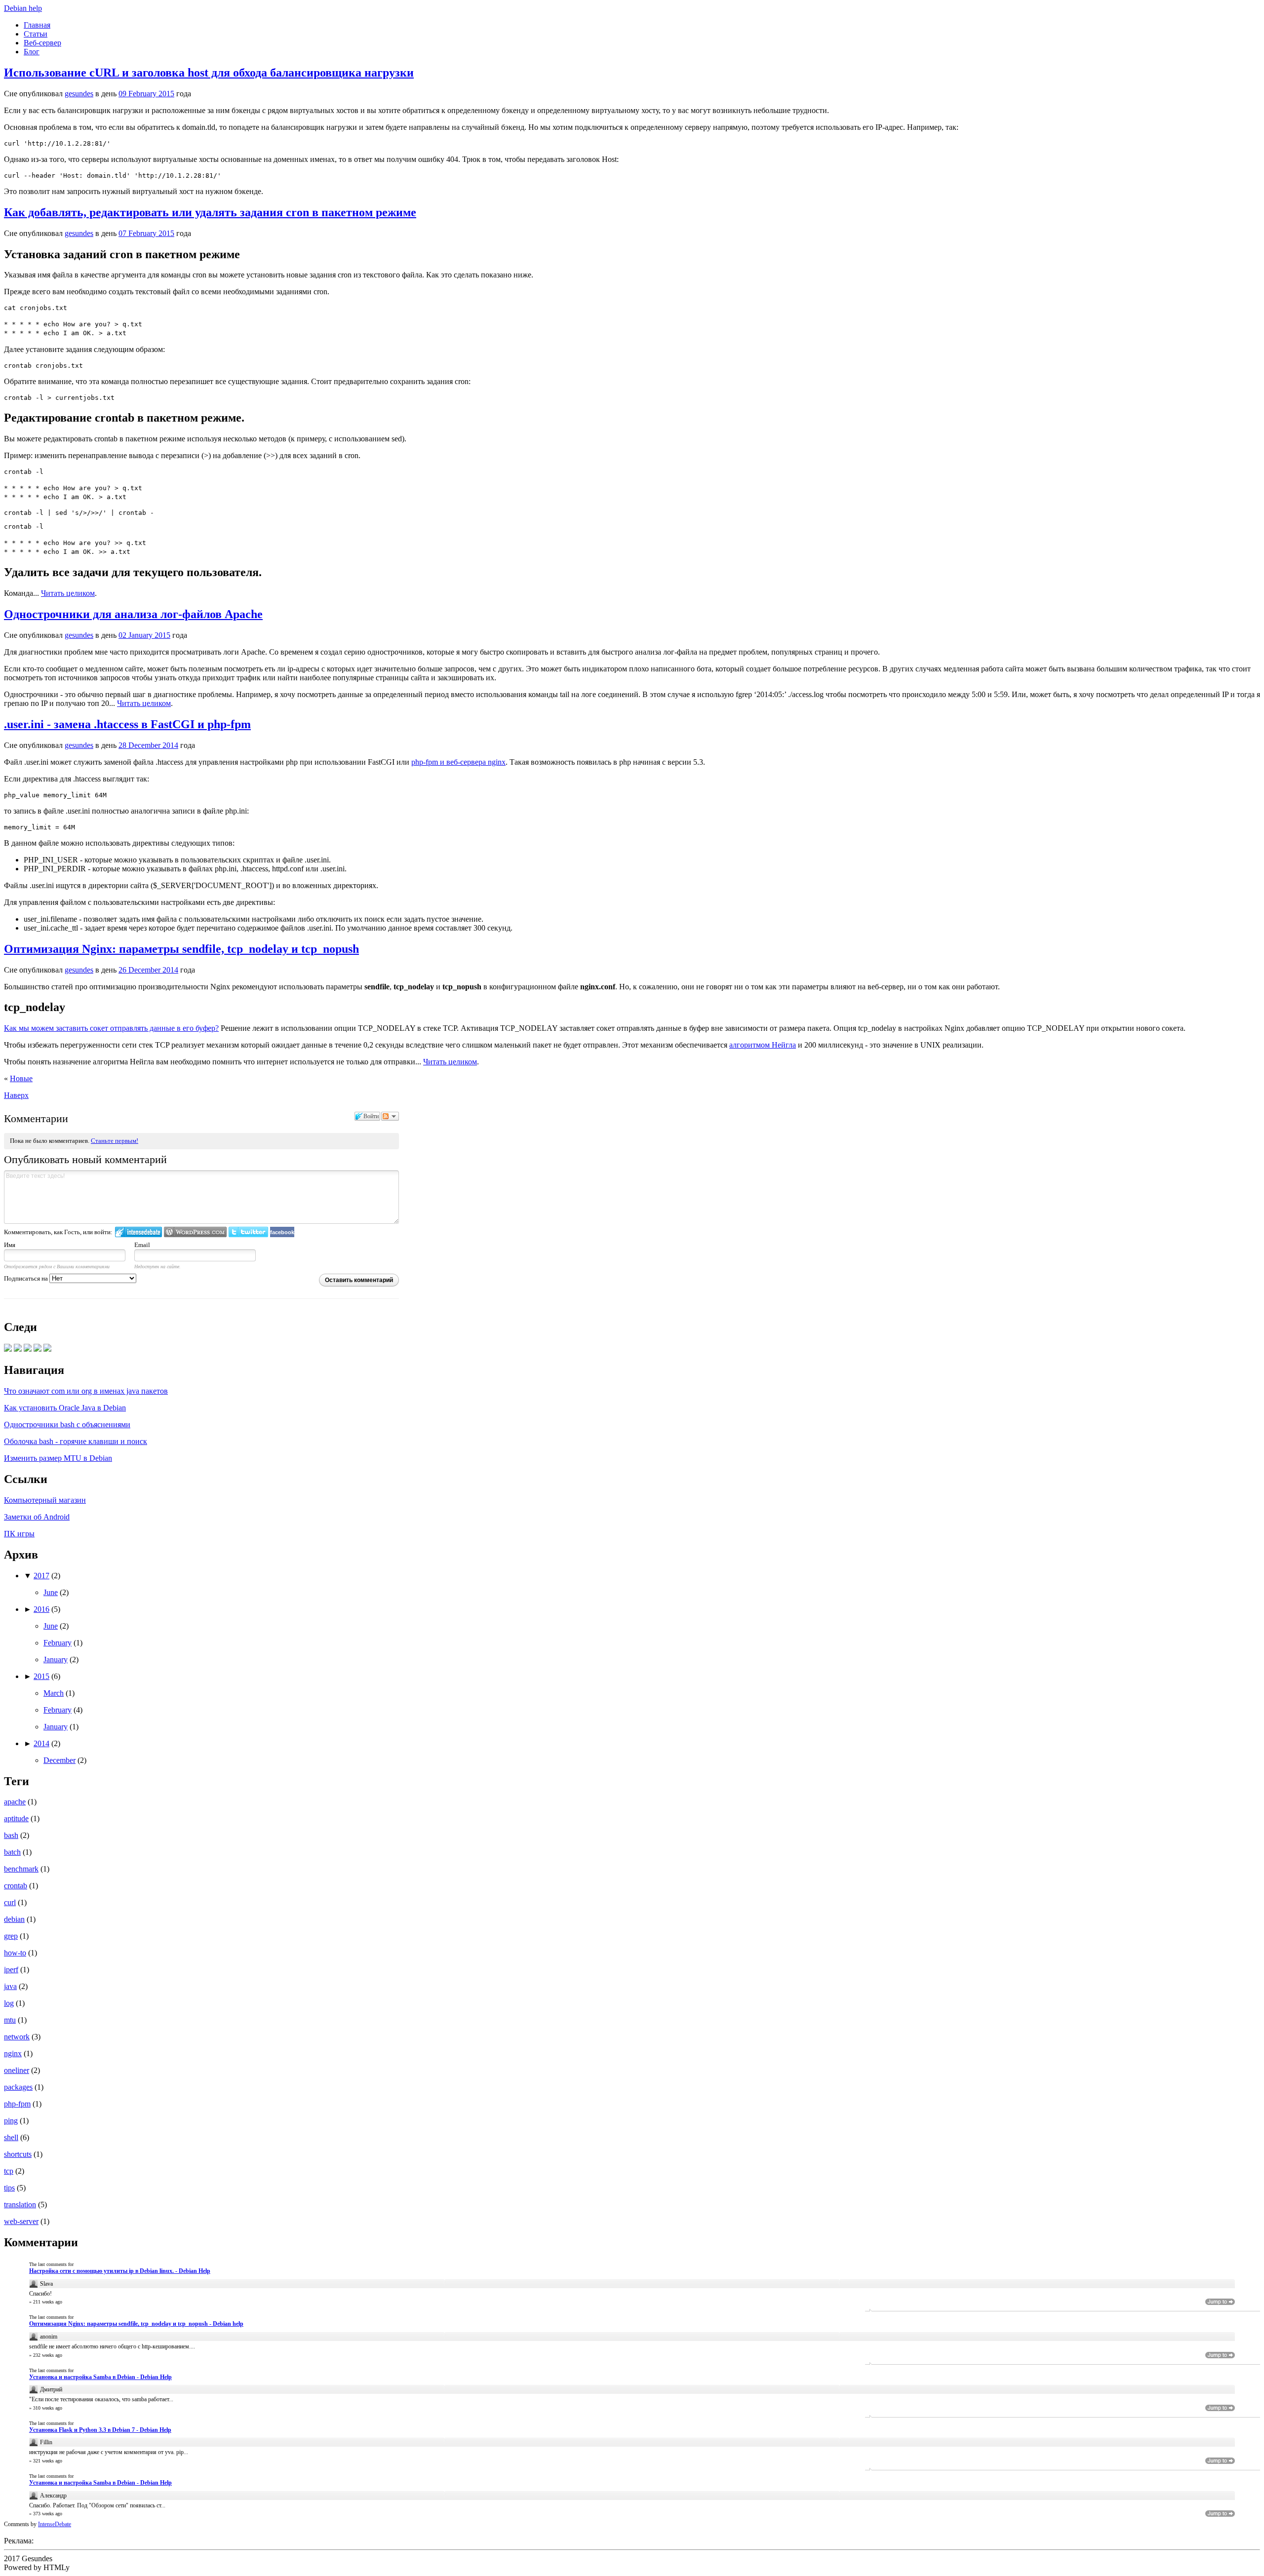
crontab (16, 1886)
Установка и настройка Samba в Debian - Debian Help (100, 2377)
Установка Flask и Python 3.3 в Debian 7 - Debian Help (100, 2430)
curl (10, 1902)
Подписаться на (27, 1278)
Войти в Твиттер (248, 1232)
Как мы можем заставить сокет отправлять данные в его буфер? (111, 1028)
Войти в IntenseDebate (138, 1232)
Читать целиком (68, 593)
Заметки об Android (37, 1517)
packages (18, 2087)
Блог (32, 52)
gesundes (79, 94)
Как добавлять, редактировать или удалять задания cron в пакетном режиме (210, 212)
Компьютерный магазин (45, 1500)
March (54, 1693)
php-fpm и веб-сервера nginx (458, 762)
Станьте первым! (115, 1141)
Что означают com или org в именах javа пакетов (86, 1391)
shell (11, 2137)
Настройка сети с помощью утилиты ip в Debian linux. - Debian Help (120, 2271)
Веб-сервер (42, 43)
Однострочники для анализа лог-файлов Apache (133, 614)
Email (142, 1245)
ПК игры (19, 1534)
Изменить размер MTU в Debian (58, 1458)
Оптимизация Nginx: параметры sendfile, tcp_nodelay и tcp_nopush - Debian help (136, 2324)
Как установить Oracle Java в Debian (65, 1408)
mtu (10, 2020)
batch (12, 1852)
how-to (15, 1953)
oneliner (17, 2070)
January (56, 1659)
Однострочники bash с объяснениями (67, 1425)
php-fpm (17, 2104)
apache (15, 1802)
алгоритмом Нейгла (763, 1045)
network (17, 2037)
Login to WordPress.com (195, 1232)
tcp (9, 2171)
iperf (11, 1970)
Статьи (36, 34)
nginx (13, 2053)
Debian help (23, 8)
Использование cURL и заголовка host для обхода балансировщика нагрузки (209, 73)
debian (14, 1919)
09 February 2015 (146, 94)
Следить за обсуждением (390, 1116)
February (58, 1643)
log (9, 2003)
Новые (21, 1078)
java (10, 1986)
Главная (37, 25)
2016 (41, 1609)
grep (11, 1936)
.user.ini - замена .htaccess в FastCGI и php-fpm (127, 724)
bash (11, 1835)
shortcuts (18, 2154)
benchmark (21, 1869)
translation (20, 2205)
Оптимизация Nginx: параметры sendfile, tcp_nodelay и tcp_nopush (181, 949)
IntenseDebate (55, 2524)
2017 (41, 1576)
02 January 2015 (144, 635)
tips (9, 2188)
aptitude (16, 1818)
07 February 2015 (146, 233)
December (59, 1760)
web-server (21, 2221)
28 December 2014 (148, 745)
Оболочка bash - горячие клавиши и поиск (76, 1441)
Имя (10, 1245)
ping (11, 2121)
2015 (41, 1676)
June (51, 1592)
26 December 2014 (148, 970)
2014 (41, 1743)
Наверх (16, 1095)
